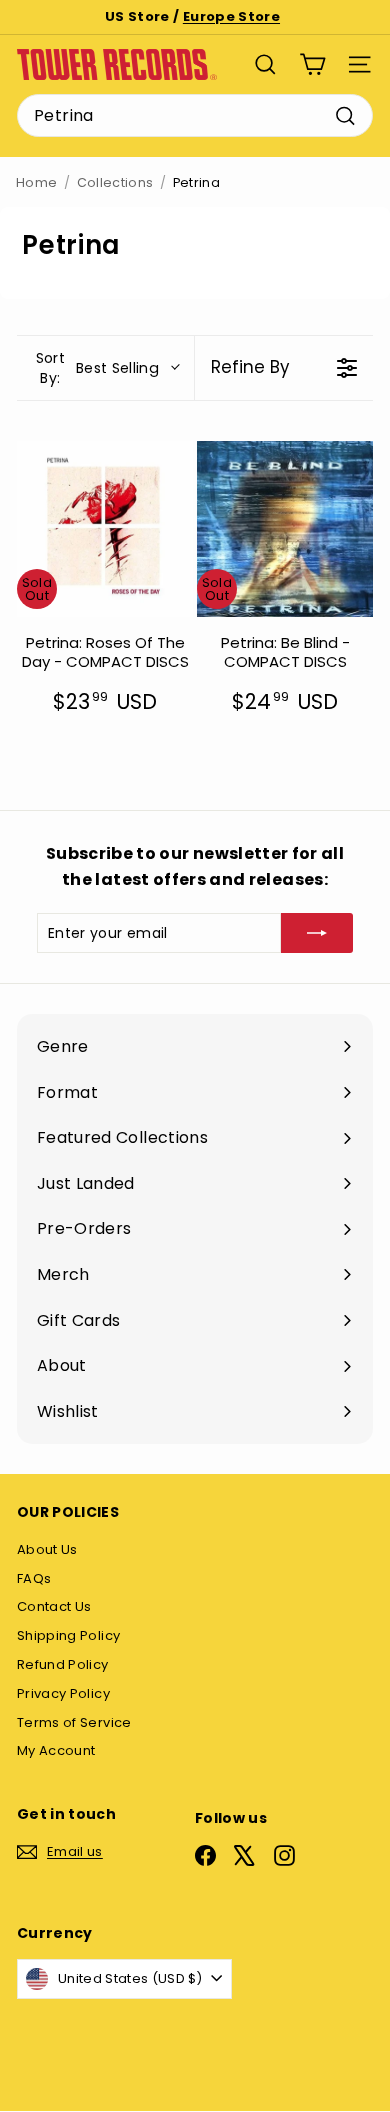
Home (36, 182)
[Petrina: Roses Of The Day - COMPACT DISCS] (105, 529)
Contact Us (54, 1606)
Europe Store (231, 16)
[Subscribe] (317, 933)
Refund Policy (63, 1664)
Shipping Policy (68, 1635)
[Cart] (312, 64)
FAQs (34, 1578)
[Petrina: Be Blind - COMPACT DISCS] (285, 529)
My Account (56, 1750)
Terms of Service (74, 1722)
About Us (47, 1549)
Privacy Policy (63, 1693)
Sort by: (97, 368)
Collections (115, 182)
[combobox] (195, 116)
